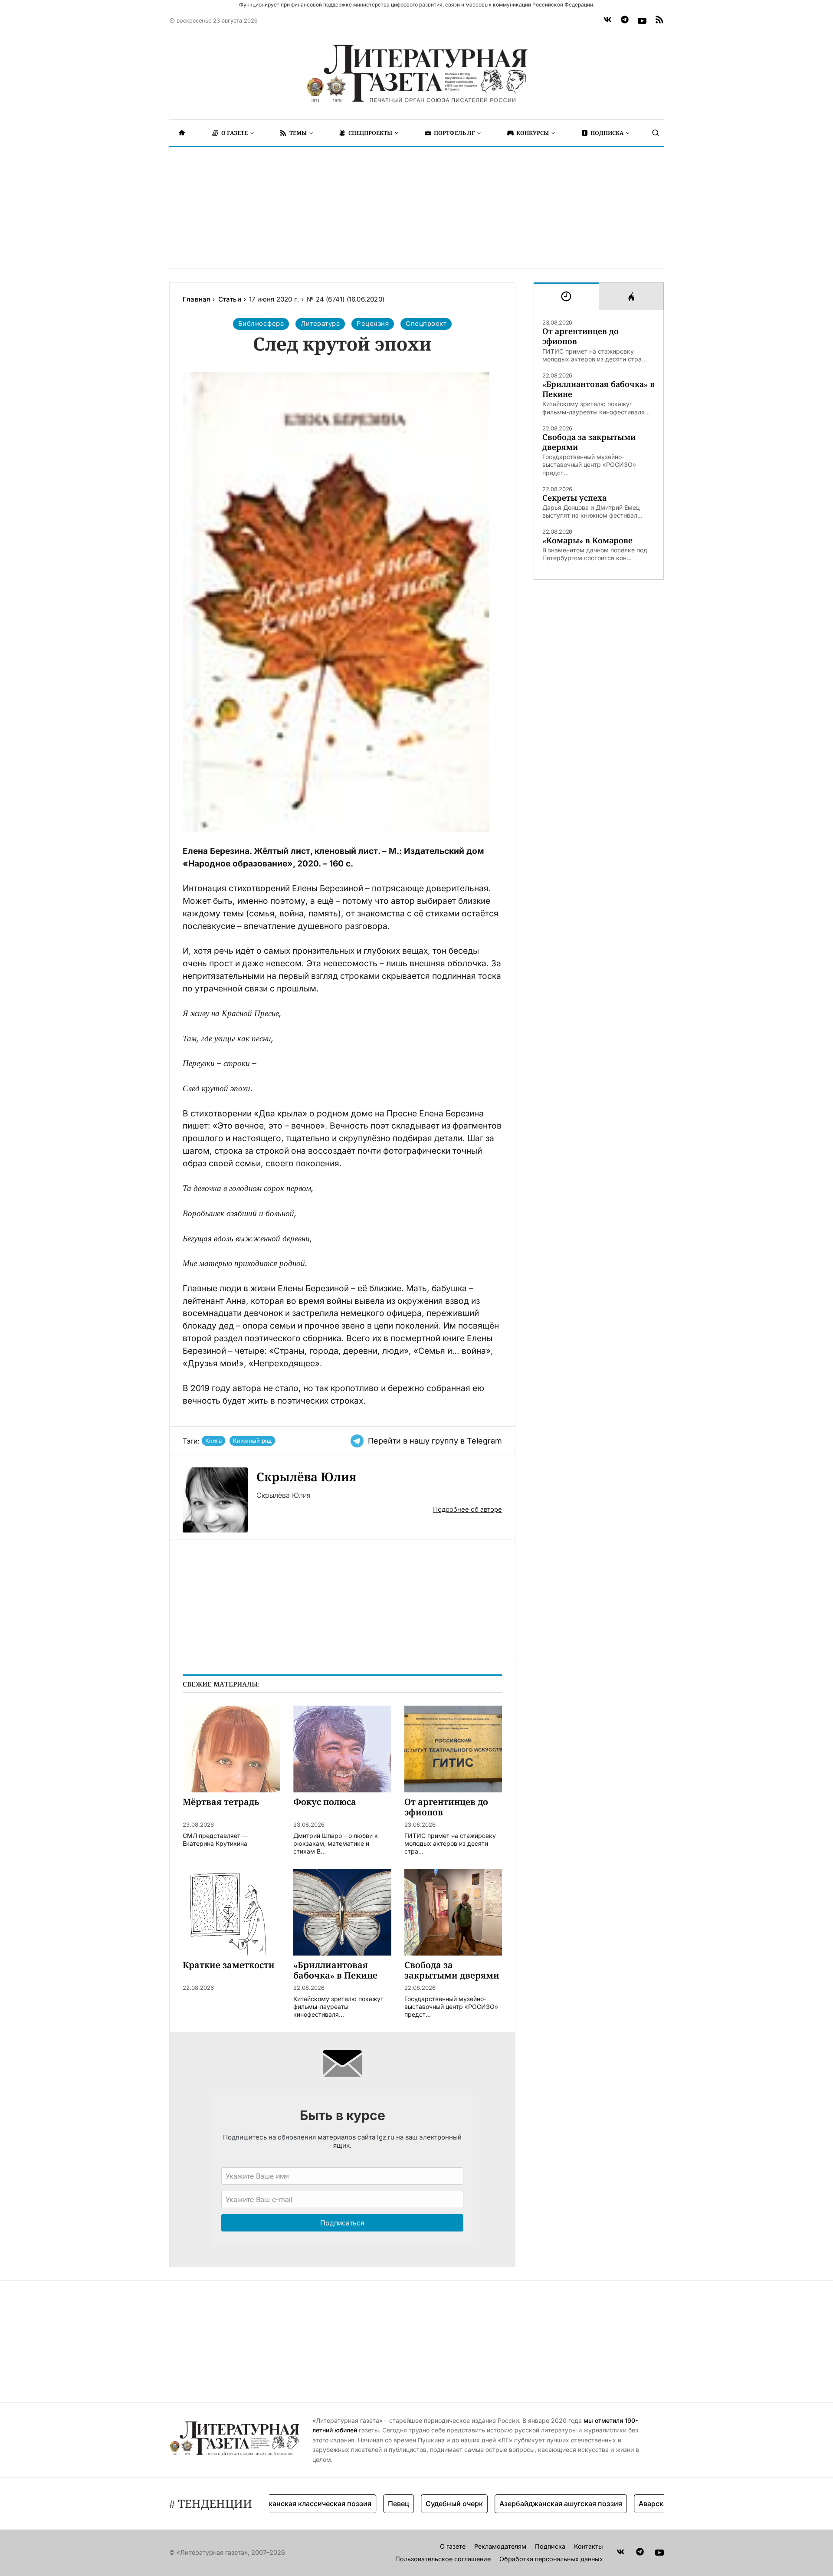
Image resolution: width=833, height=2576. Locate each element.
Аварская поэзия (627, 2504)
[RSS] (659, 21)
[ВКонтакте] (607, 21)
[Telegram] (625, 21)
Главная (196, 299)
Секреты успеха (574, 498)
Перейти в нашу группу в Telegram (435, 1441)
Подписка (550, 2546)
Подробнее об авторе (467, 1509)
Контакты (589, 2546)
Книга (213, 1441)
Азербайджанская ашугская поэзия (520, 2504)
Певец (358, 2504)
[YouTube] (642, 21)
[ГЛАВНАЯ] (182, 133)
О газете (453, 2546)
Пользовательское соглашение (443, 2559)
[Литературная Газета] (416, 74)
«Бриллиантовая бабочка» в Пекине (599, 389)
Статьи (230, 299)
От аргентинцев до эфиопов (580, 336)
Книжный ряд (252, 1441)
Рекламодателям (500, 2546)
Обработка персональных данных (551, 2559)
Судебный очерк (413, 2504)
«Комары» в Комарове (587, 540)
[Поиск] (656, 133)
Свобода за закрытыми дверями (589, 442)
